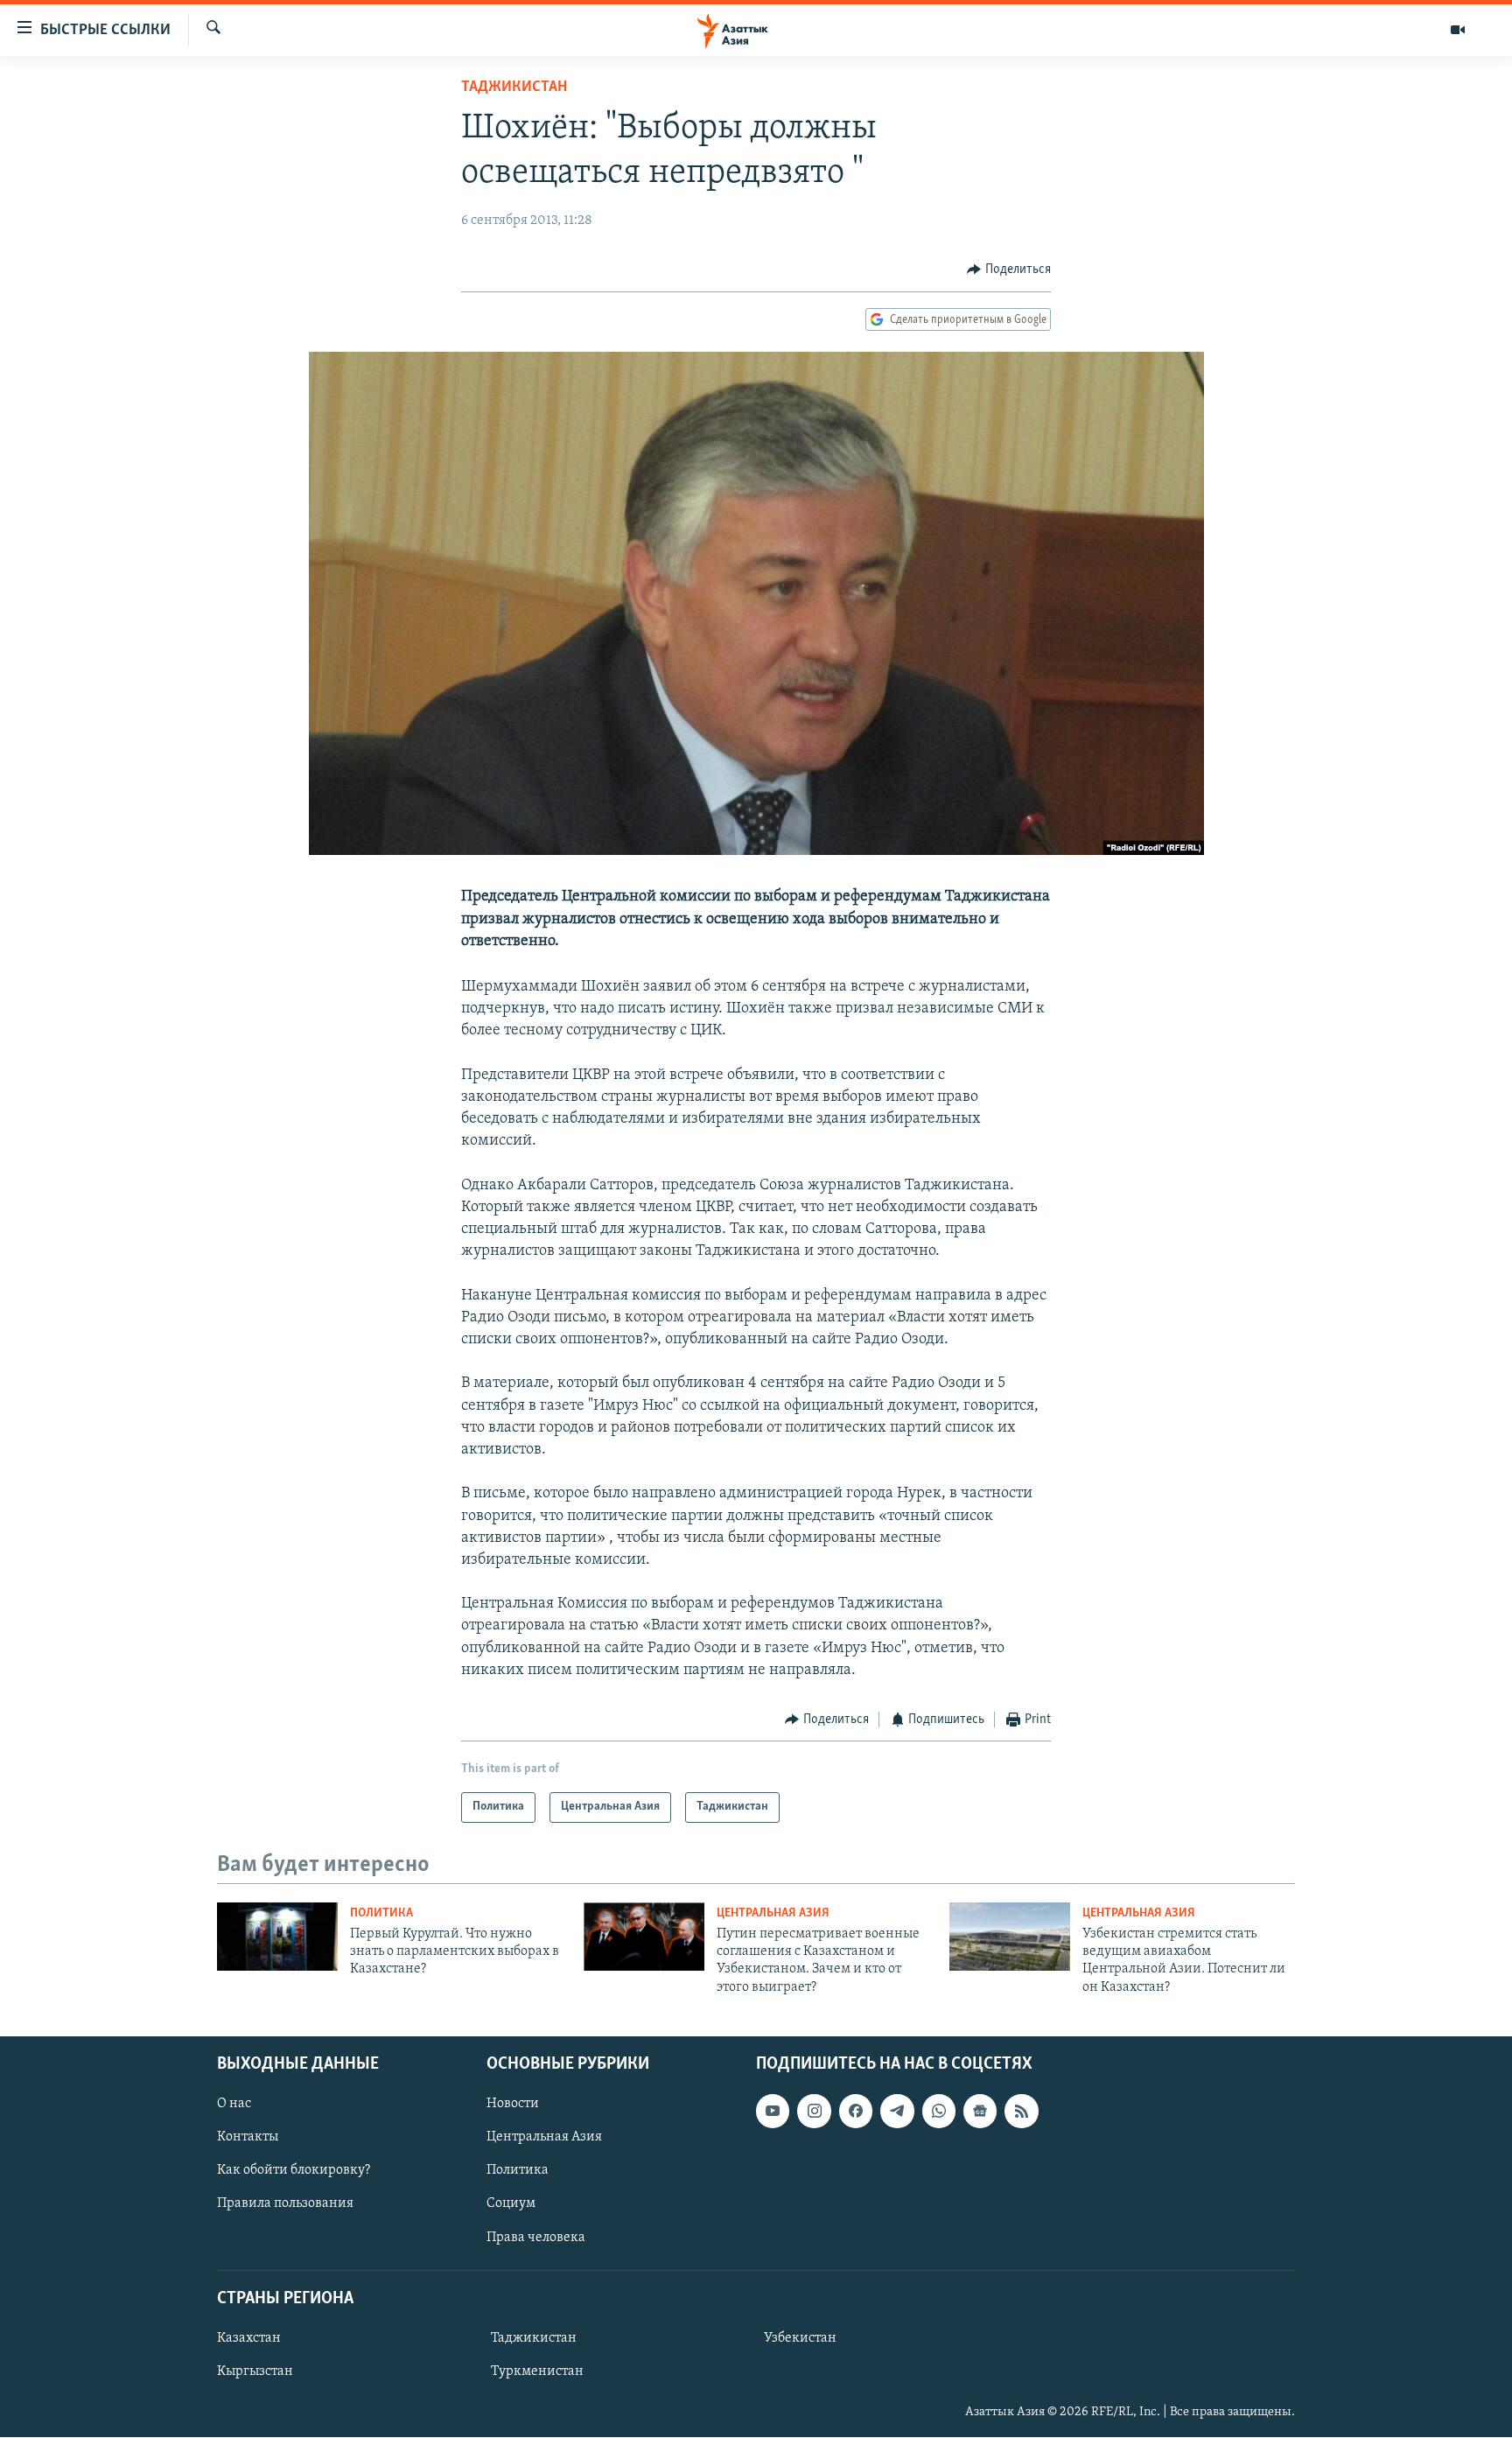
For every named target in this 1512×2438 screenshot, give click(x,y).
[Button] (1009, 270)
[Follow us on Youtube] (773, 2112)
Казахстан (249, 2338)
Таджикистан (514, 88)
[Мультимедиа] (1458, 30)
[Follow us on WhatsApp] (939, 2112)
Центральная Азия (773, 1913)
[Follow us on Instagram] (814, 2112)
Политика (381, 1913)
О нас (234, 2105)
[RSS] (1021, 2112)
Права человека (536, 2238)
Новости (513, 2105)
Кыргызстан (255, 2371)
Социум (511, 2204)
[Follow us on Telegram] (897, 2112)
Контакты (248, 2138)
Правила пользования (285, 2204)
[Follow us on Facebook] (856, 2112)
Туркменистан (537, 2371)
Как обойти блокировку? (294, 2171)
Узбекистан (800, 2338)
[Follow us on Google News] (980, 2112)
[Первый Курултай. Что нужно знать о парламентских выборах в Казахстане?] (277, 1937)
